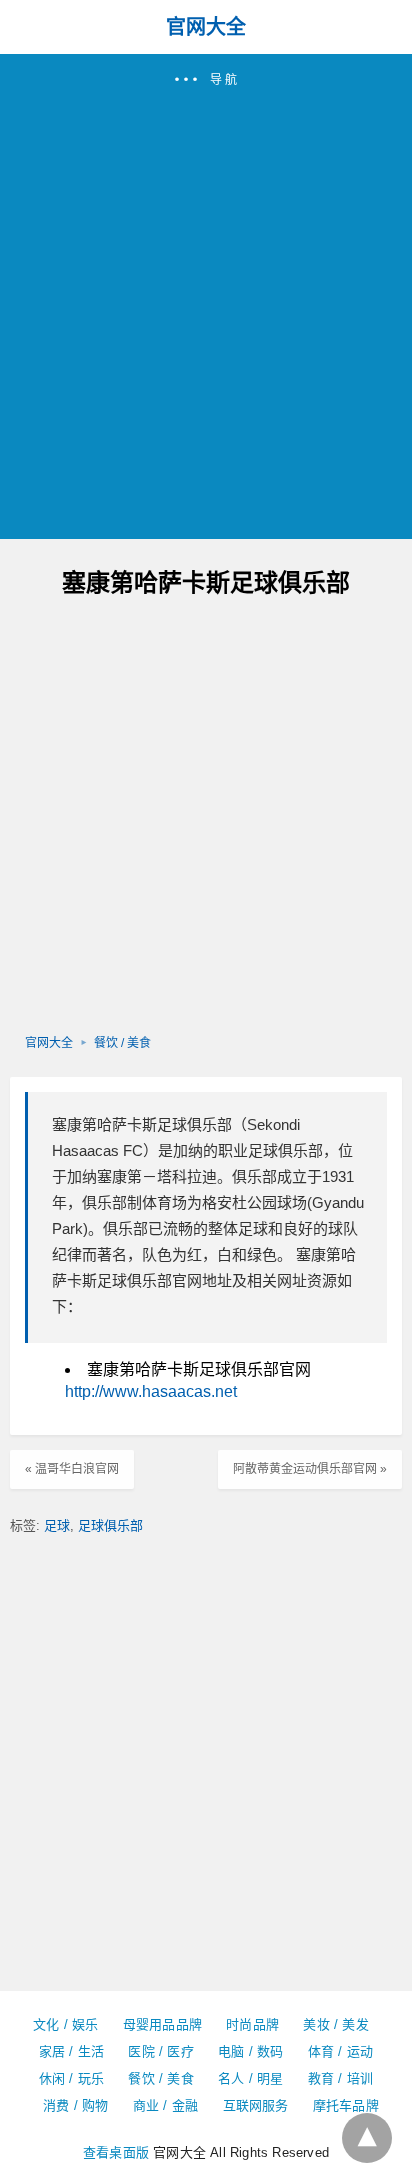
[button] (206, 296)
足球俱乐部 (110, 1525)
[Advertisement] (206, 305)
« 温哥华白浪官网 (72, 1469)
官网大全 (206, 27)
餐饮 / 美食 (122, 1043)
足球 (57, 1525)
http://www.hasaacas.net (151, 1391)
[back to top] (367, 2138)
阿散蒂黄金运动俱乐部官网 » (310, 1469)
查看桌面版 (116, 2152)
